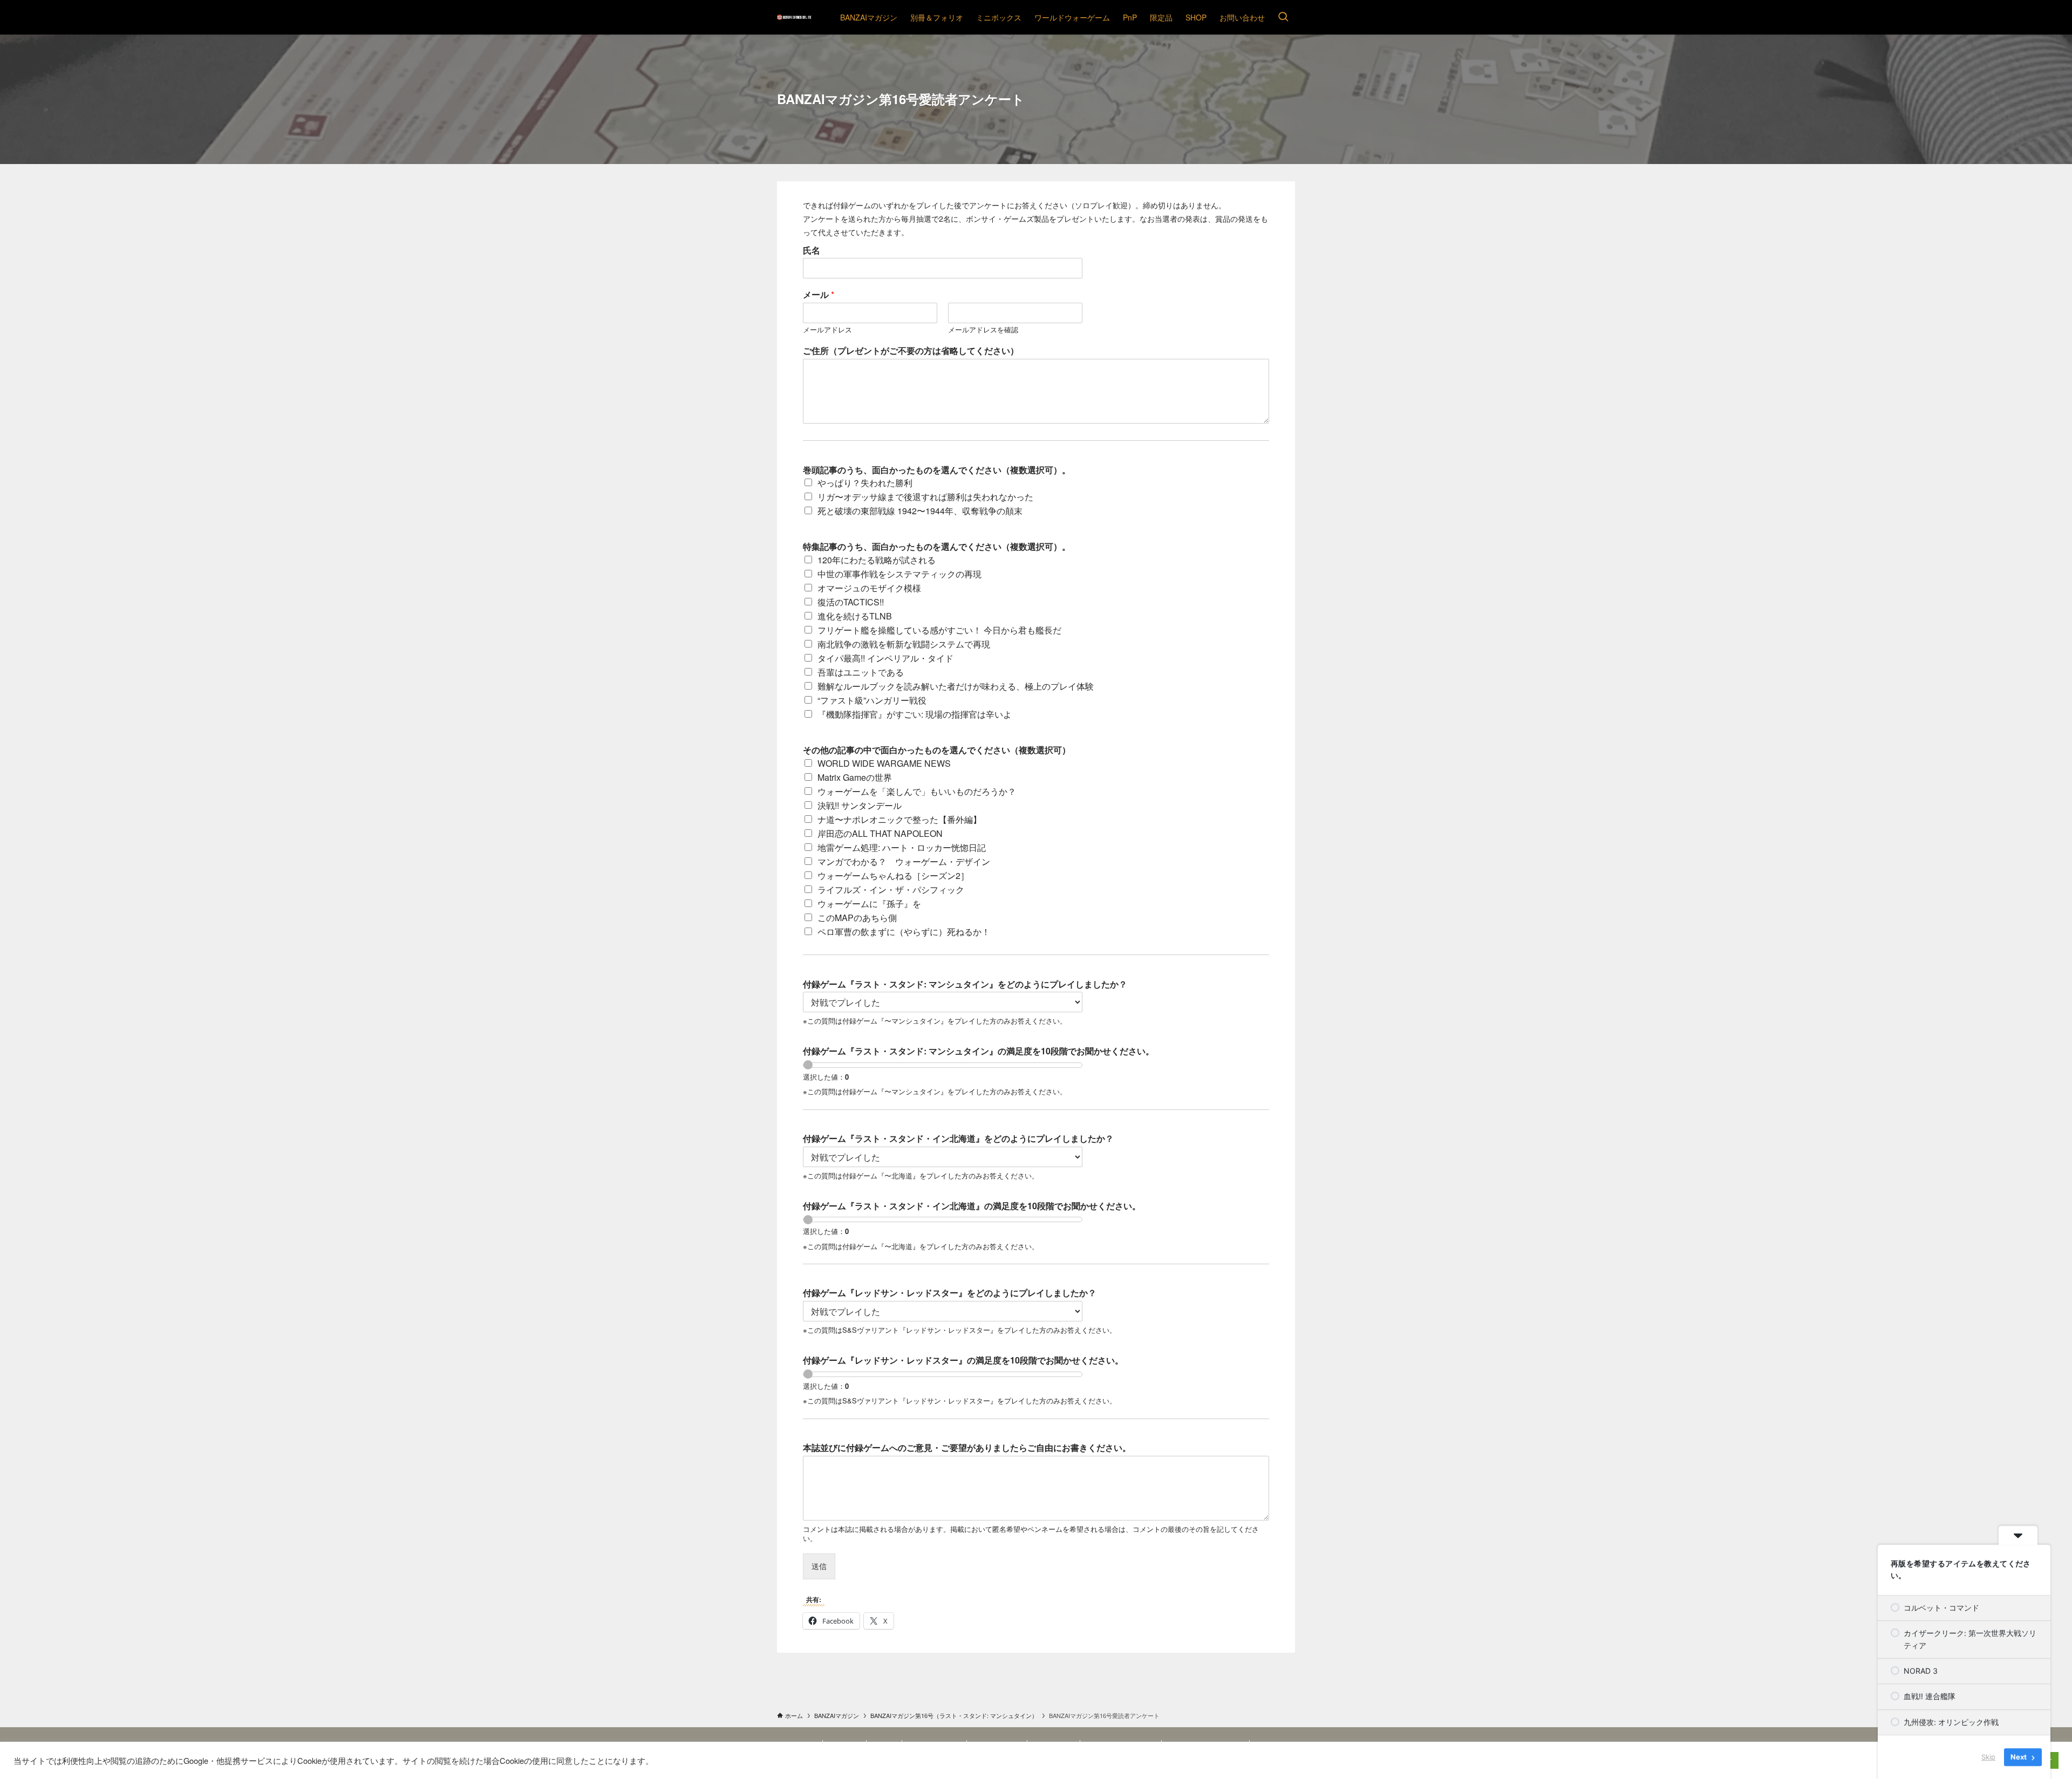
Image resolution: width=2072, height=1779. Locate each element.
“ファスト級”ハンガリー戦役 (872, 700)
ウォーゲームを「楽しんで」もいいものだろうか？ (917, 791)
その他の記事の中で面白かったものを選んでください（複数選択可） (937, 750)
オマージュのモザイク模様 (869, 588)
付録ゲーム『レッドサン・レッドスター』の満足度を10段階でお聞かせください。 (963, 1361)
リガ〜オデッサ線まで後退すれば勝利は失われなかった (925, 497)
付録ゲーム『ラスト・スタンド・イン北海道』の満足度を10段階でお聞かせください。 (972, 1206)
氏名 (812, 251)
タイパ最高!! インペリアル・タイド (885, 658)
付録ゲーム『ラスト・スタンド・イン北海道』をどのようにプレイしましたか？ (958, 1139)
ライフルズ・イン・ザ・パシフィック (891, 889)
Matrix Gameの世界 (855, 777)
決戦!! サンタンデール (860, 805)
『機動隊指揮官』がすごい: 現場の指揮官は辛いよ (915, 714)
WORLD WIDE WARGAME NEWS (884, 763)
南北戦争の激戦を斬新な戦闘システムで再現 (904, 644)
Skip (1988, 1757)
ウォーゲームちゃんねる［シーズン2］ (893, 875)
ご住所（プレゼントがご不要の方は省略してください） (911, 351)
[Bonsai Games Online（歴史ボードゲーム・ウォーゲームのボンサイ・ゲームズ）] (795, 17)
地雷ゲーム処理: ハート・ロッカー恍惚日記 (902, 847)
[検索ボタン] (1283, 17)
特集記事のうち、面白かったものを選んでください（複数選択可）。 (937, 547)
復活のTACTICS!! (851, 602)
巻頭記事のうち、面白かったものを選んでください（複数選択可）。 (937, 470)
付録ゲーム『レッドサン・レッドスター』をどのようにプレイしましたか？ (950, 1293)
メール (819, 295)
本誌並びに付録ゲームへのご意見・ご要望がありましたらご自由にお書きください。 (967, 1448)
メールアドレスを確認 (983, 330)
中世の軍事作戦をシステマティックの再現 (899, 574)
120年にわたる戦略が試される (877, 560)
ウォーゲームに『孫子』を (869, 904)
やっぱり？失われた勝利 (865, 483)
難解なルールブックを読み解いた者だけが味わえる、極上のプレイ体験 (956, 686)
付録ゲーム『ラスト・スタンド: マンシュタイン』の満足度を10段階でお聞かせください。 (979, 1051)
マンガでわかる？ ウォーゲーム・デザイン (904, 861)
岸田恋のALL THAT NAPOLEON (880, 833)
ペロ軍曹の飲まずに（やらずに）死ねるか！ (904, 932)
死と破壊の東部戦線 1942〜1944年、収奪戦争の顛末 (920, 511)
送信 (819, 1566)
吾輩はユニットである (861, 672)
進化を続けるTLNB (855, 616)
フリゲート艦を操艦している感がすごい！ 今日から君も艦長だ (939, 630)
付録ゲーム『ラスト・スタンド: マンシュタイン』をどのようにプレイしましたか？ (965, 984)
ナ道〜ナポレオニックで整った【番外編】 (899, 819)
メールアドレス (827, 330)
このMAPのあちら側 (857, 918)
